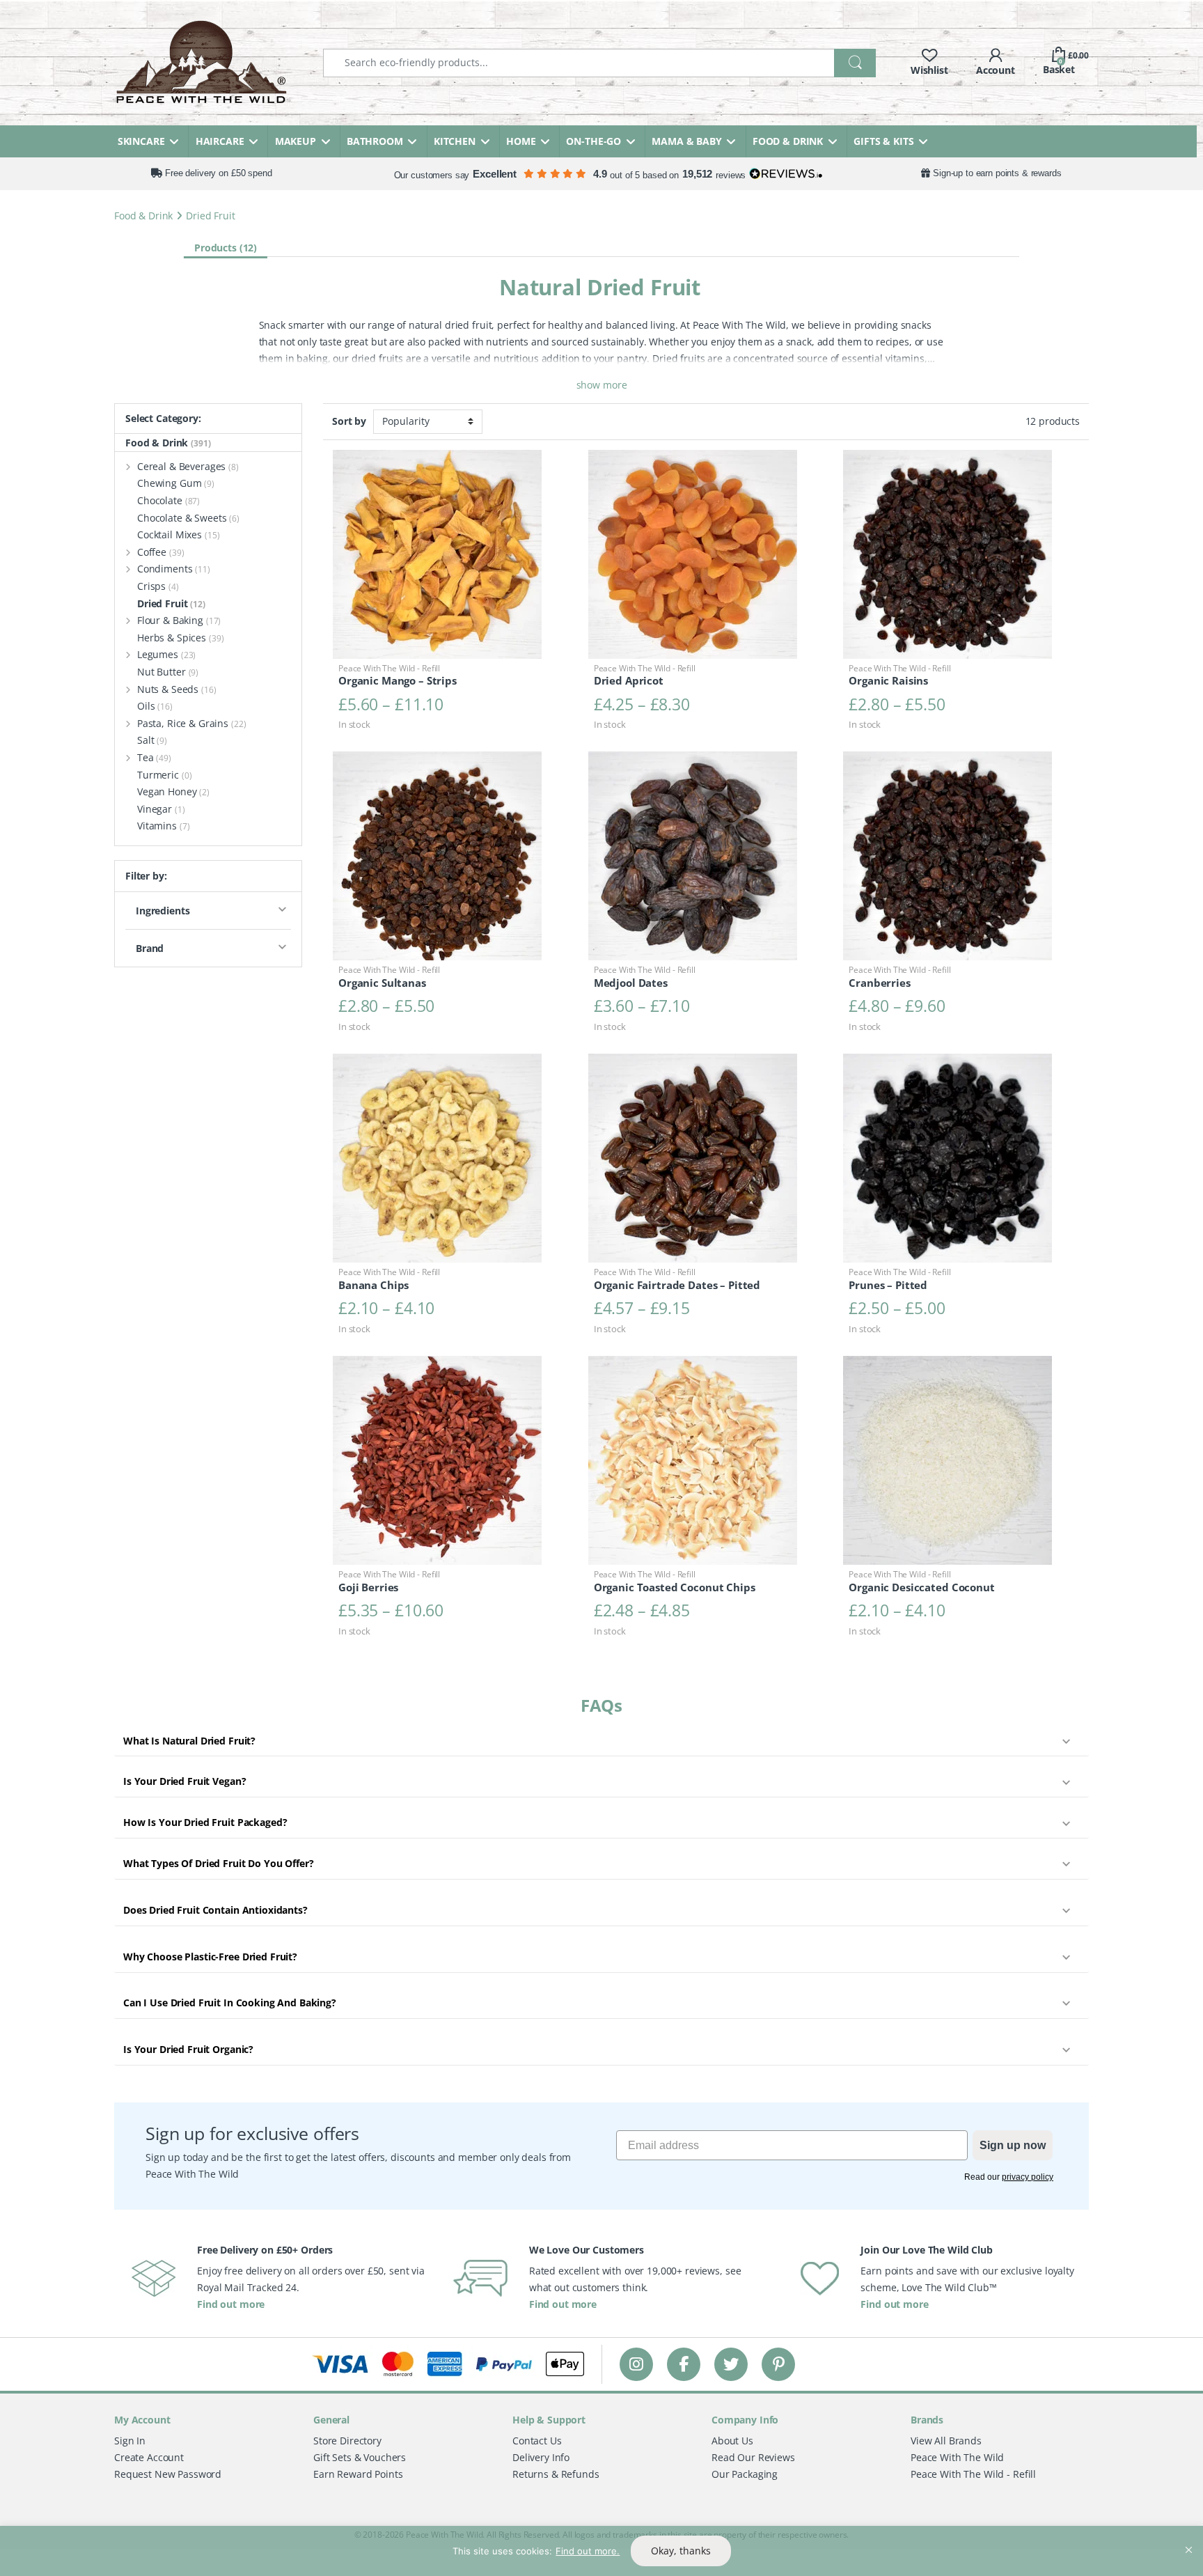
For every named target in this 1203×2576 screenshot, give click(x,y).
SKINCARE (141, 141)
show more (602, 385)
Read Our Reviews (753, 2457)
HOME (521, 141)
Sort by (349, 421)
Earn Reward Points (358, 2474)
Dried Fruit (171, 603)
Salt (152, 740)
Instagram (636, 2364)
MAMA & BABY (686, 141)
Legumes (166, 654)
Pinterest (779, 2364)
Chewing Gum (176, 483)
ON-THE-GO (593, 141)
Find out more (231, 2304)
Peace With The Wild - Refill (973, 2474)
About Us (732, 2441)
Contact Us (537, 2441)
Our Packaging (745, 2474)
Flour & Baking (179, 620)
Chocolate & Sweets (188, 518)
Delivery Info (541, 2457)
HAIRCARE (220, 141)
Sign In (130, 2441)
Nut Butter (168, 672)
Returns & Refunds (556, 2474)
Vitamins (163, 826)
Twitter (731, 2364)
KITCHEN (455, 141)
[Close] (1188, 2538)
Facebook (684, 2364)
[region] (601, 2551)
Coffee (161, 552)
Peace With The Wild (957, 2457)
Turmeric (164, 775)
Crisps (158, 586)
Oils (155, 706)
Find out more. (588, 2551)
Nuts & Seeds (177, 689)
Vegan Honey (173, 791)
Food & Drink (143, 216)
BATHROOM (375, 141)
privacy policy (1028, 2177)
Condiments (174, 569)
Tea (154, 757)
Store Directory (347, 2441)
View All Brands (946, 2441)
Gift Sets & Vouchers (360, 2457)
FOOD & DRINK (788, 141)
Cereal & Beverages (188, 466)
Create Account (149, 2457)
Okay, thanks (681, 2551)
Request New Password (168, 2474)
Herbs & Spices (181, 638)
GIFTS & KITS (883, 141)
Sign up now (1013, 2145)
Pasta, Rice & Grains (192, 723)
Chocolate (168, 500)
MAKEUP (296, 141)
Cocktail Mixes (179, 534)
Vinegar (161, 809)
